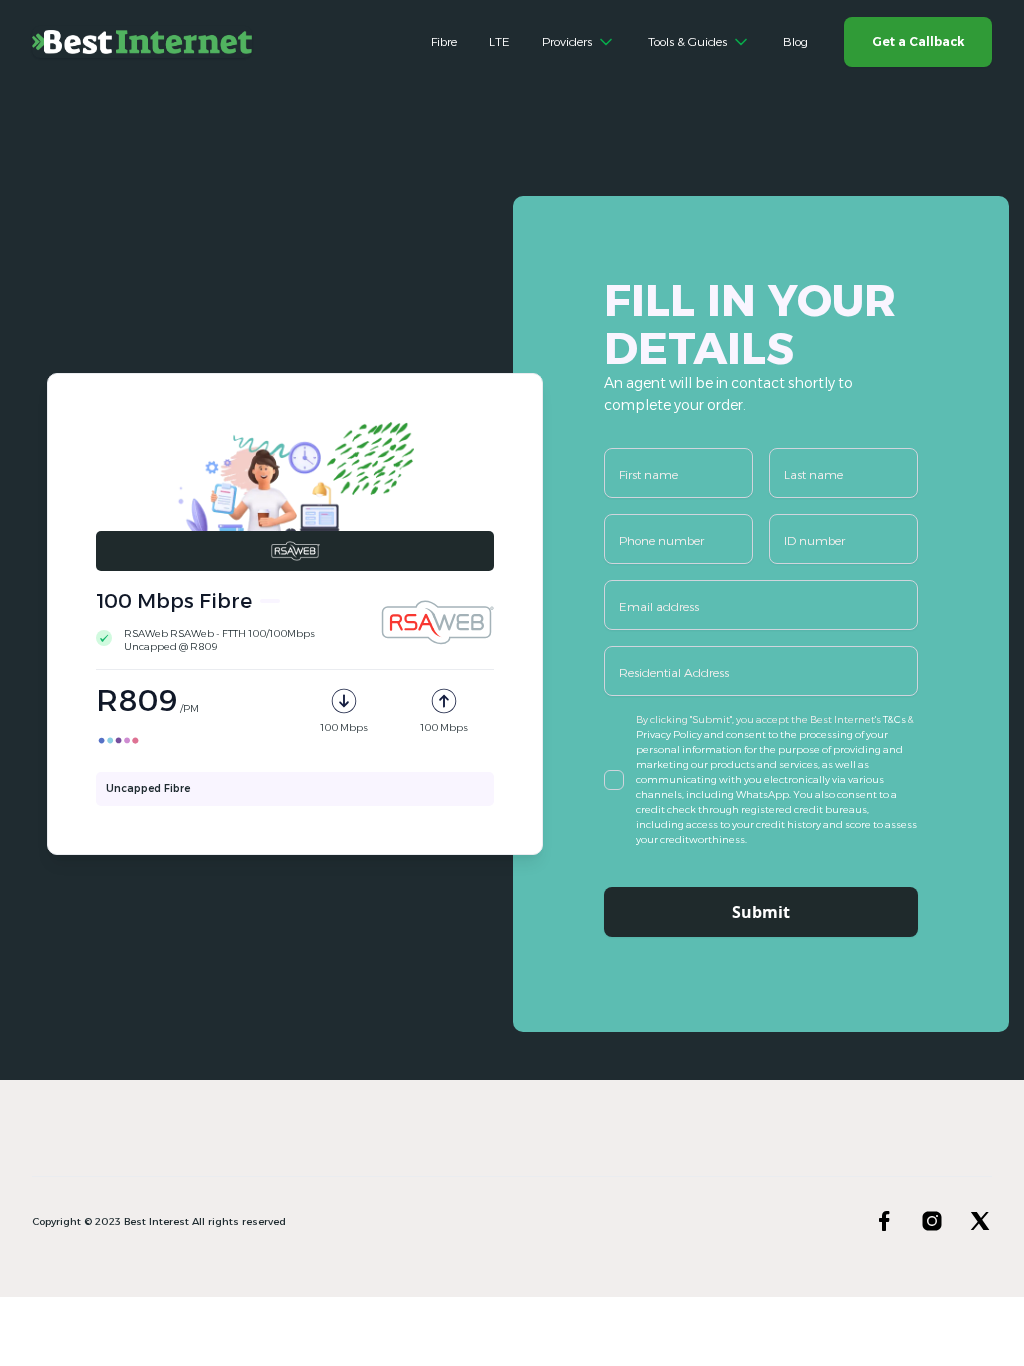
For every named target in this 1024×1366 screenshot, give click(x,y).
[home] (142, 42)
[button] (579, 42)
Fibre (444, 41)
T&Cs (895, 719)
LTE (499, 41)
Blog (795, 41)
